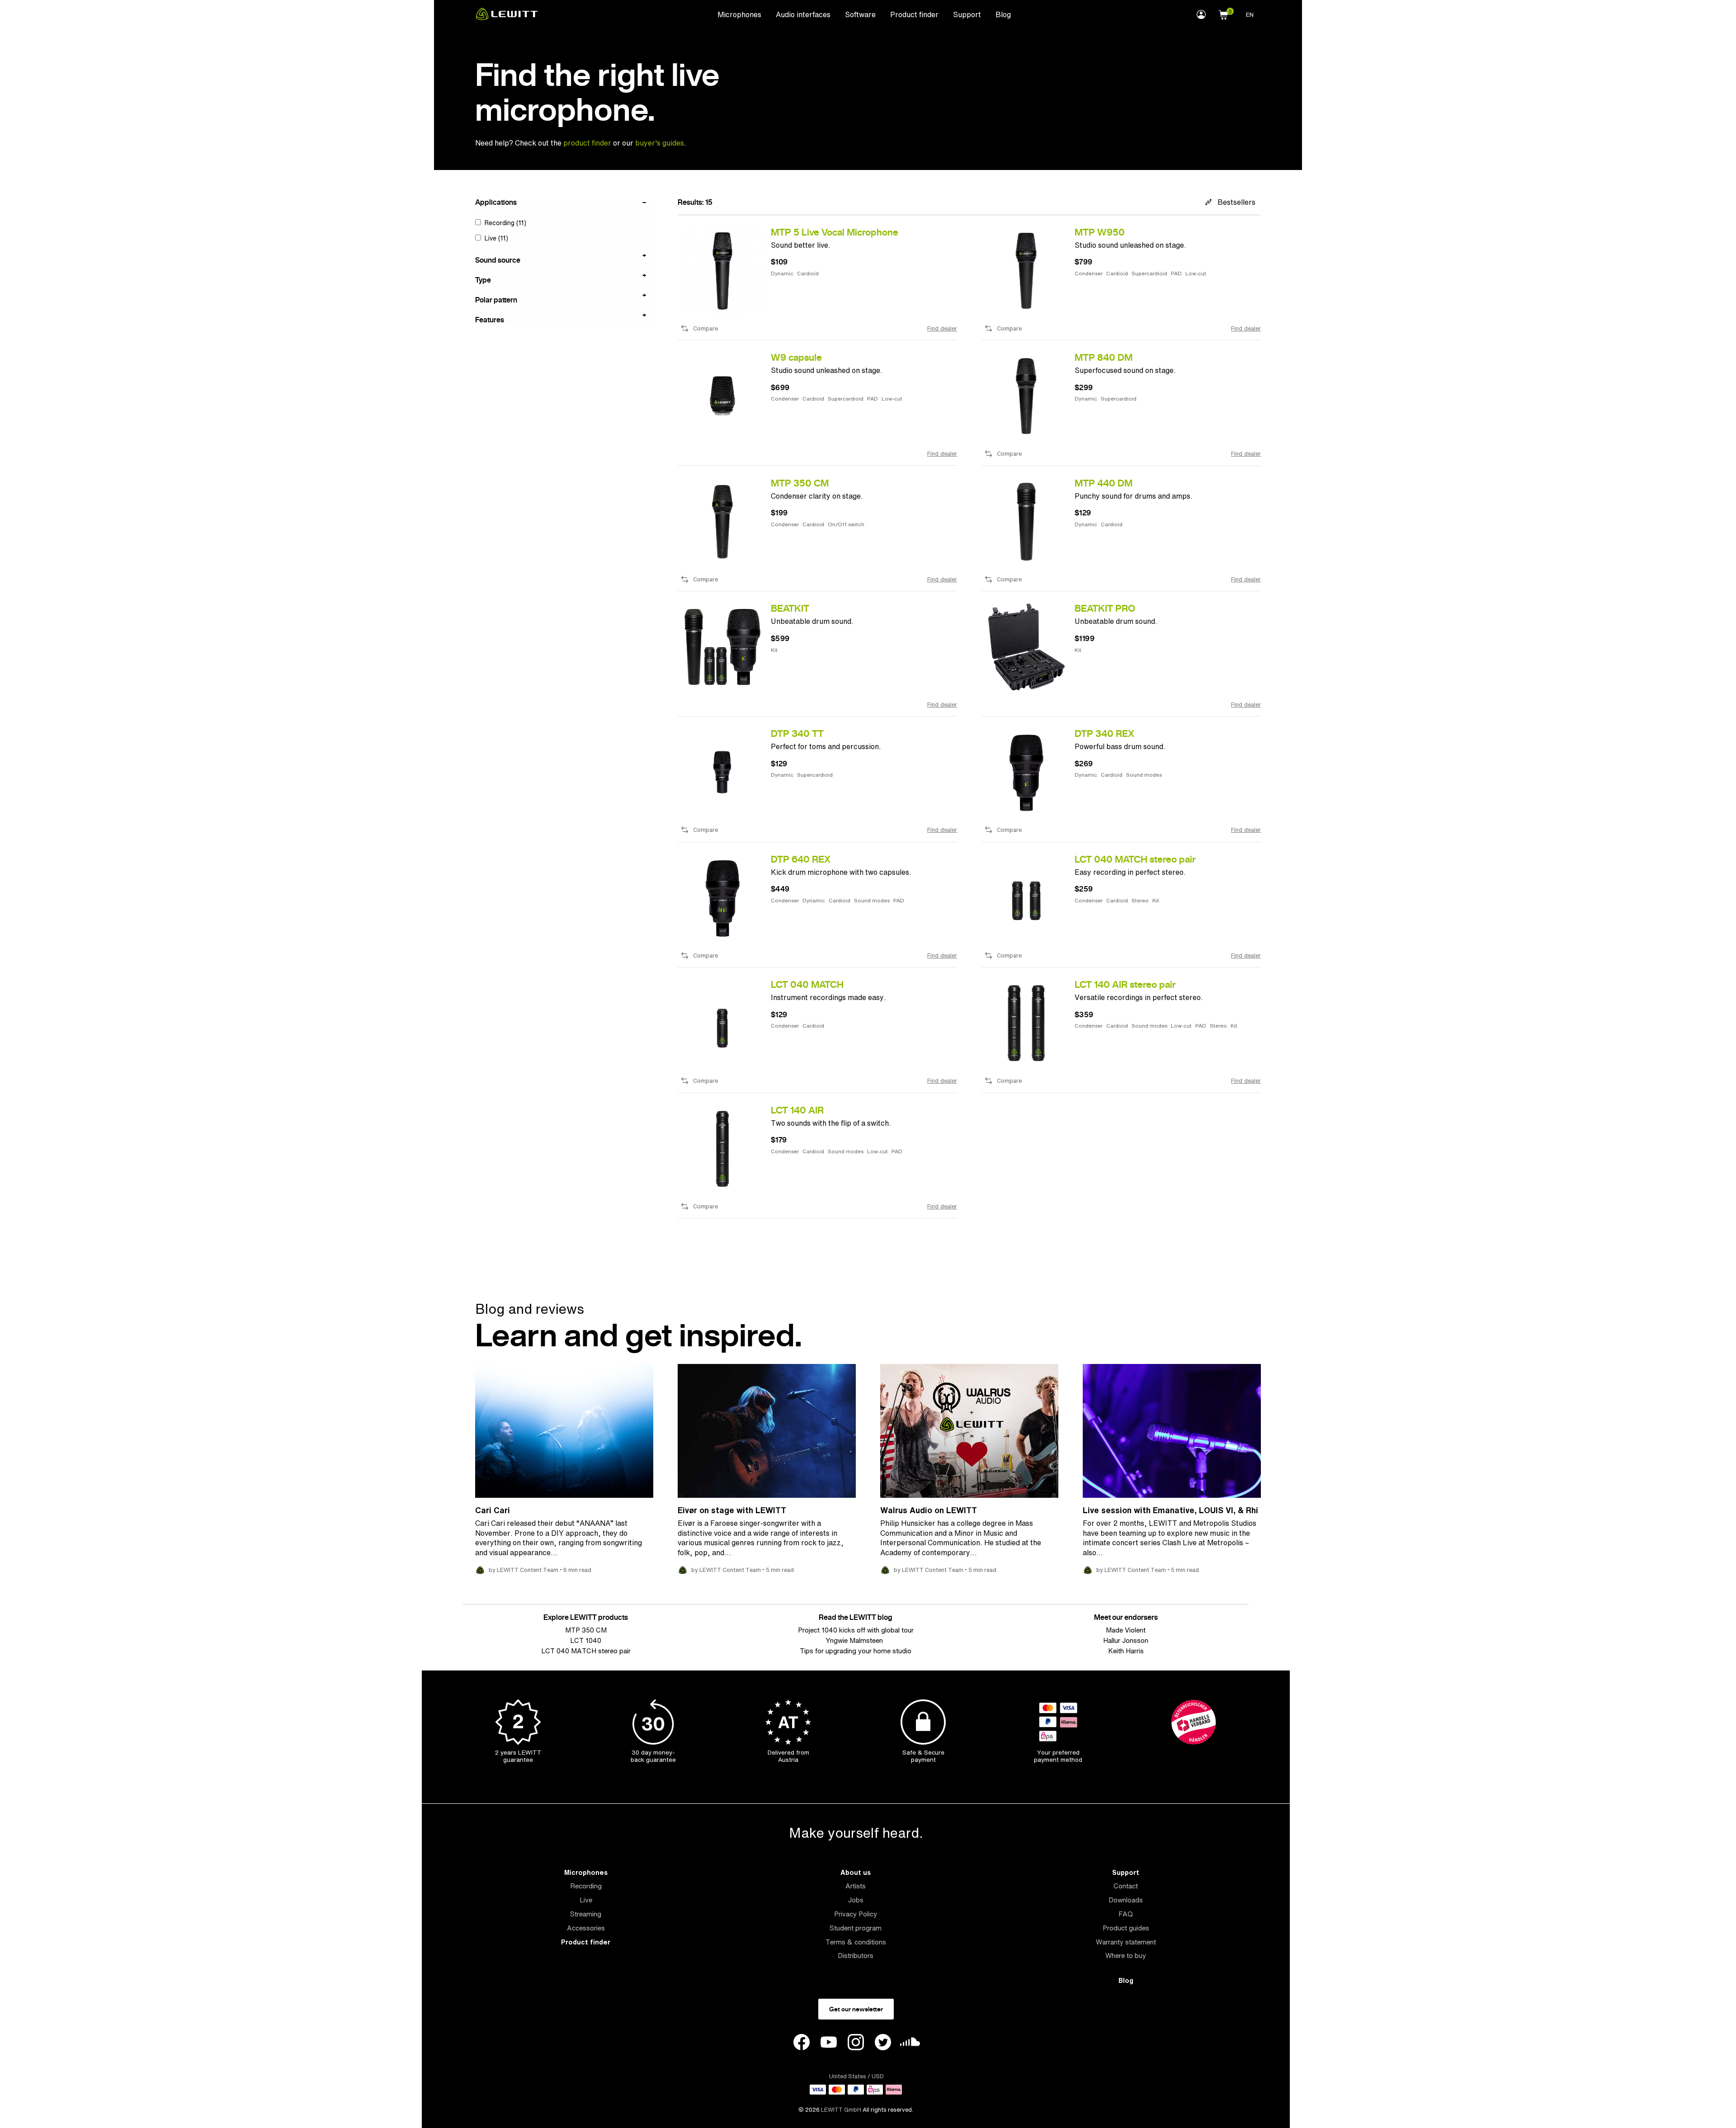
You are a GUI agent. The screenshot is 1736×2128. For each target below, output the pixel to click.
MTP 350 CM (586, 1630)
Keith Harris (1126, 1651)
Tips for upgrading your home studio (856, 1651)
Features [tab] (490, 319)
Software (860, 14)
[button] (1223, 14)
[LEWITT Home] (507, 18)
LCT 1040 (586, 1640)
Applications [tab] (496, 203)
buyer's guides (660, 143)
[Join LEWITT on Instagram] (856, 2043)
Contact (1126, 1886)
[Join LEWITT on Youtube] (829, 2043)
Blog (1003, 14)
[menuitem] (739, 14)
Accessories (586, 1928)
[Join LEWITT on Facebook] (802, 2043)
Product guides (1126, 1928)
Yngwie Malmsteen (856, 1640)
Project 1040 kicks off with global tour (856, 1630)
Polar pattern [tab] (496, 299)
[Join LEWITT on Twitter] (883, 2043)
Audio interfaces (803, 14)
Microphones (739, 14)
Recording (586, 1886)
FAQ (1126, 1914)
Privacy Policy (856, 1914)
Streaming (586, 1914)
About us (856, 1872)
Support (967, 14)
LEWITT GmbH (841, 2110)
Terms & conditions (856, 1942)
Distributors (856, 1956)
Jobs (856, 1900)
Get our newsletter (856, 2009)
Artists (856, 1886)
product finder (588, 143)
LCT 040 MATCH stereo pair (586, 1651)
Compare (705, 329)
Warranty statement (1126, 1942)
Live (586, 1900)
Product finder (914, 14)
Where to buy (1126, 1956)
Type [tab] (483, 279)
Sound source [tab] (498, 260)
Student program (856, 1928)
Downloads (1126, 1900)
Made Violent (1126, 1630)
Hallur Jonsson (1126, 1640)
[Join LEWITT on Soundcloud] (910, 2044)
